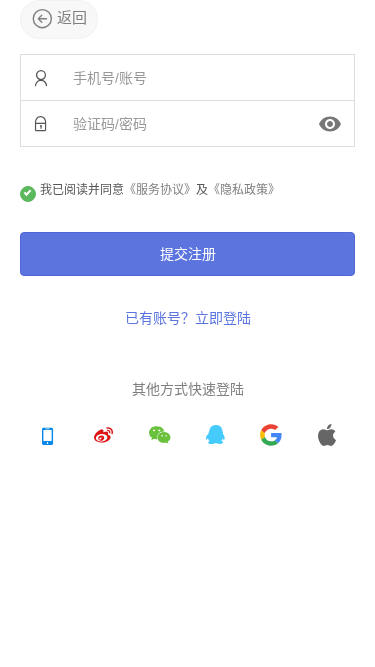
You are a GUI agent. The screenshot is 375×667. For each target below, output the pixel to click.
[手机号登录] (48, 437)
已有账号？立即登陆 (188, 318)
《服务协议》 (160, 190)
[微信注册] (160, 437)
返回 (70, 17)
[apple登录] (327, 437)
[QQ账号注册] (215, 437)
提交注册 (188, 254)
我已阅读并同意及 (160, 190)
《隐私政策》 (244, 190)
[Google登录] (271, 437)
